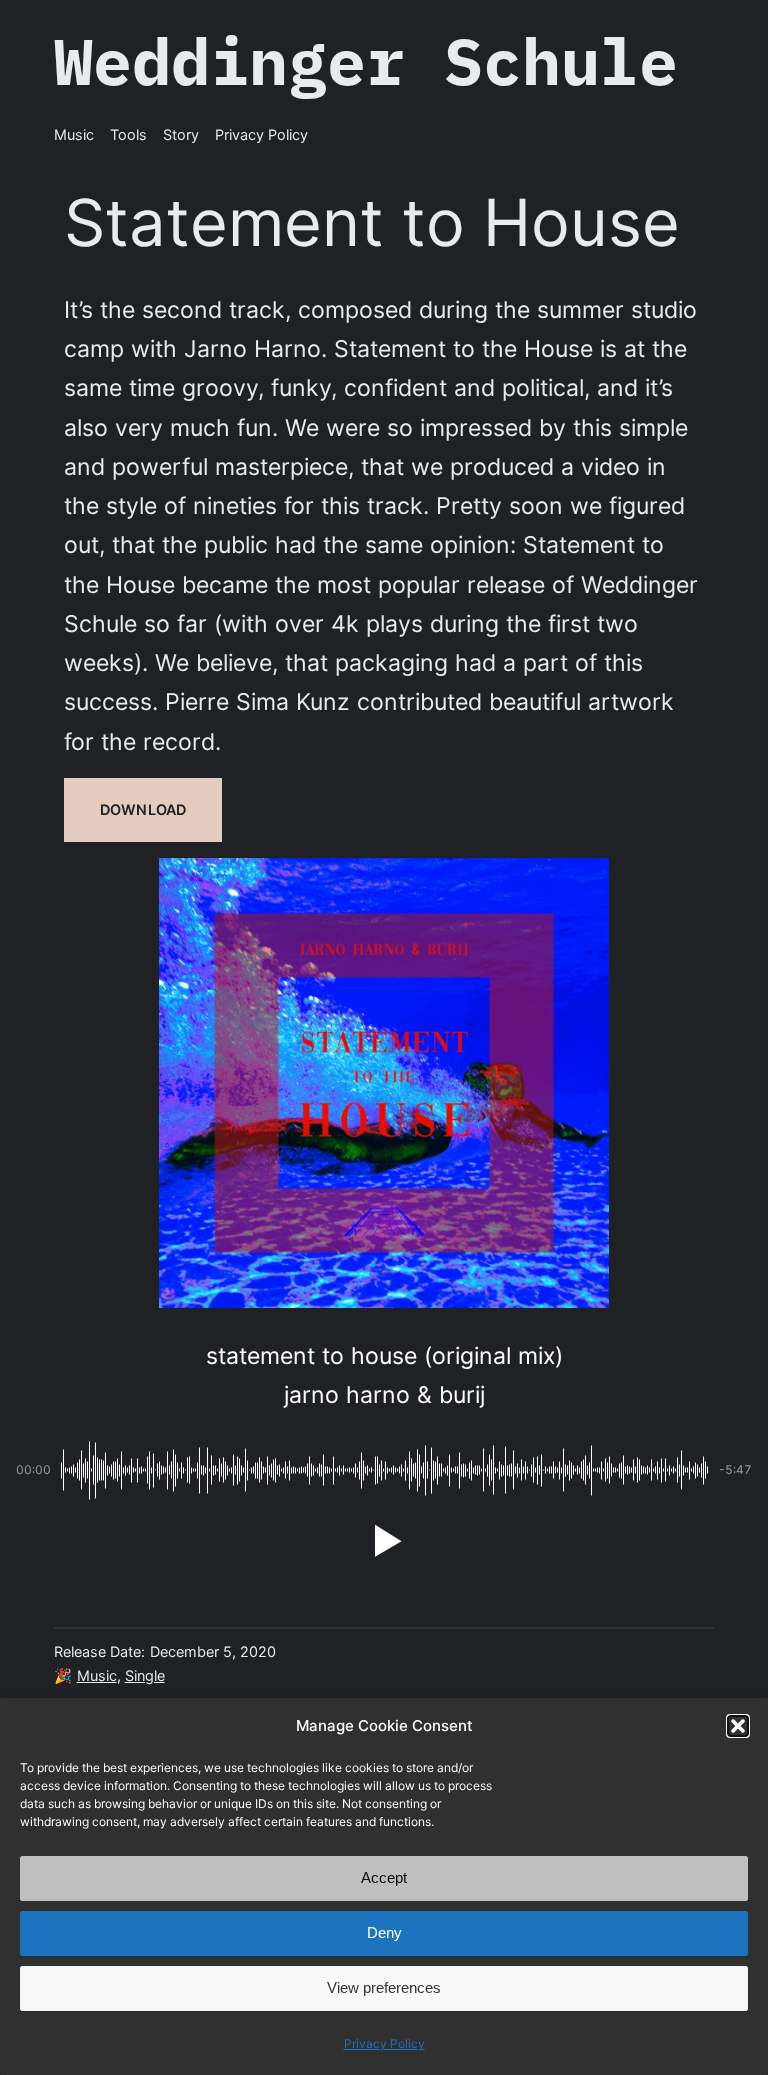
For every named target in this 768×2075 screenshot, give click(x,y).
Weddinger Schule (366, 60)
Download (143, 809)
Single (145, 1675)
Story (181, 134)
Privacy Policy (384, 2043)
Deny (384, 1932)
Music (97, 1675)
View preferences (384, 1987)
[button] (738, 1726)
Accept (384, 1877)
